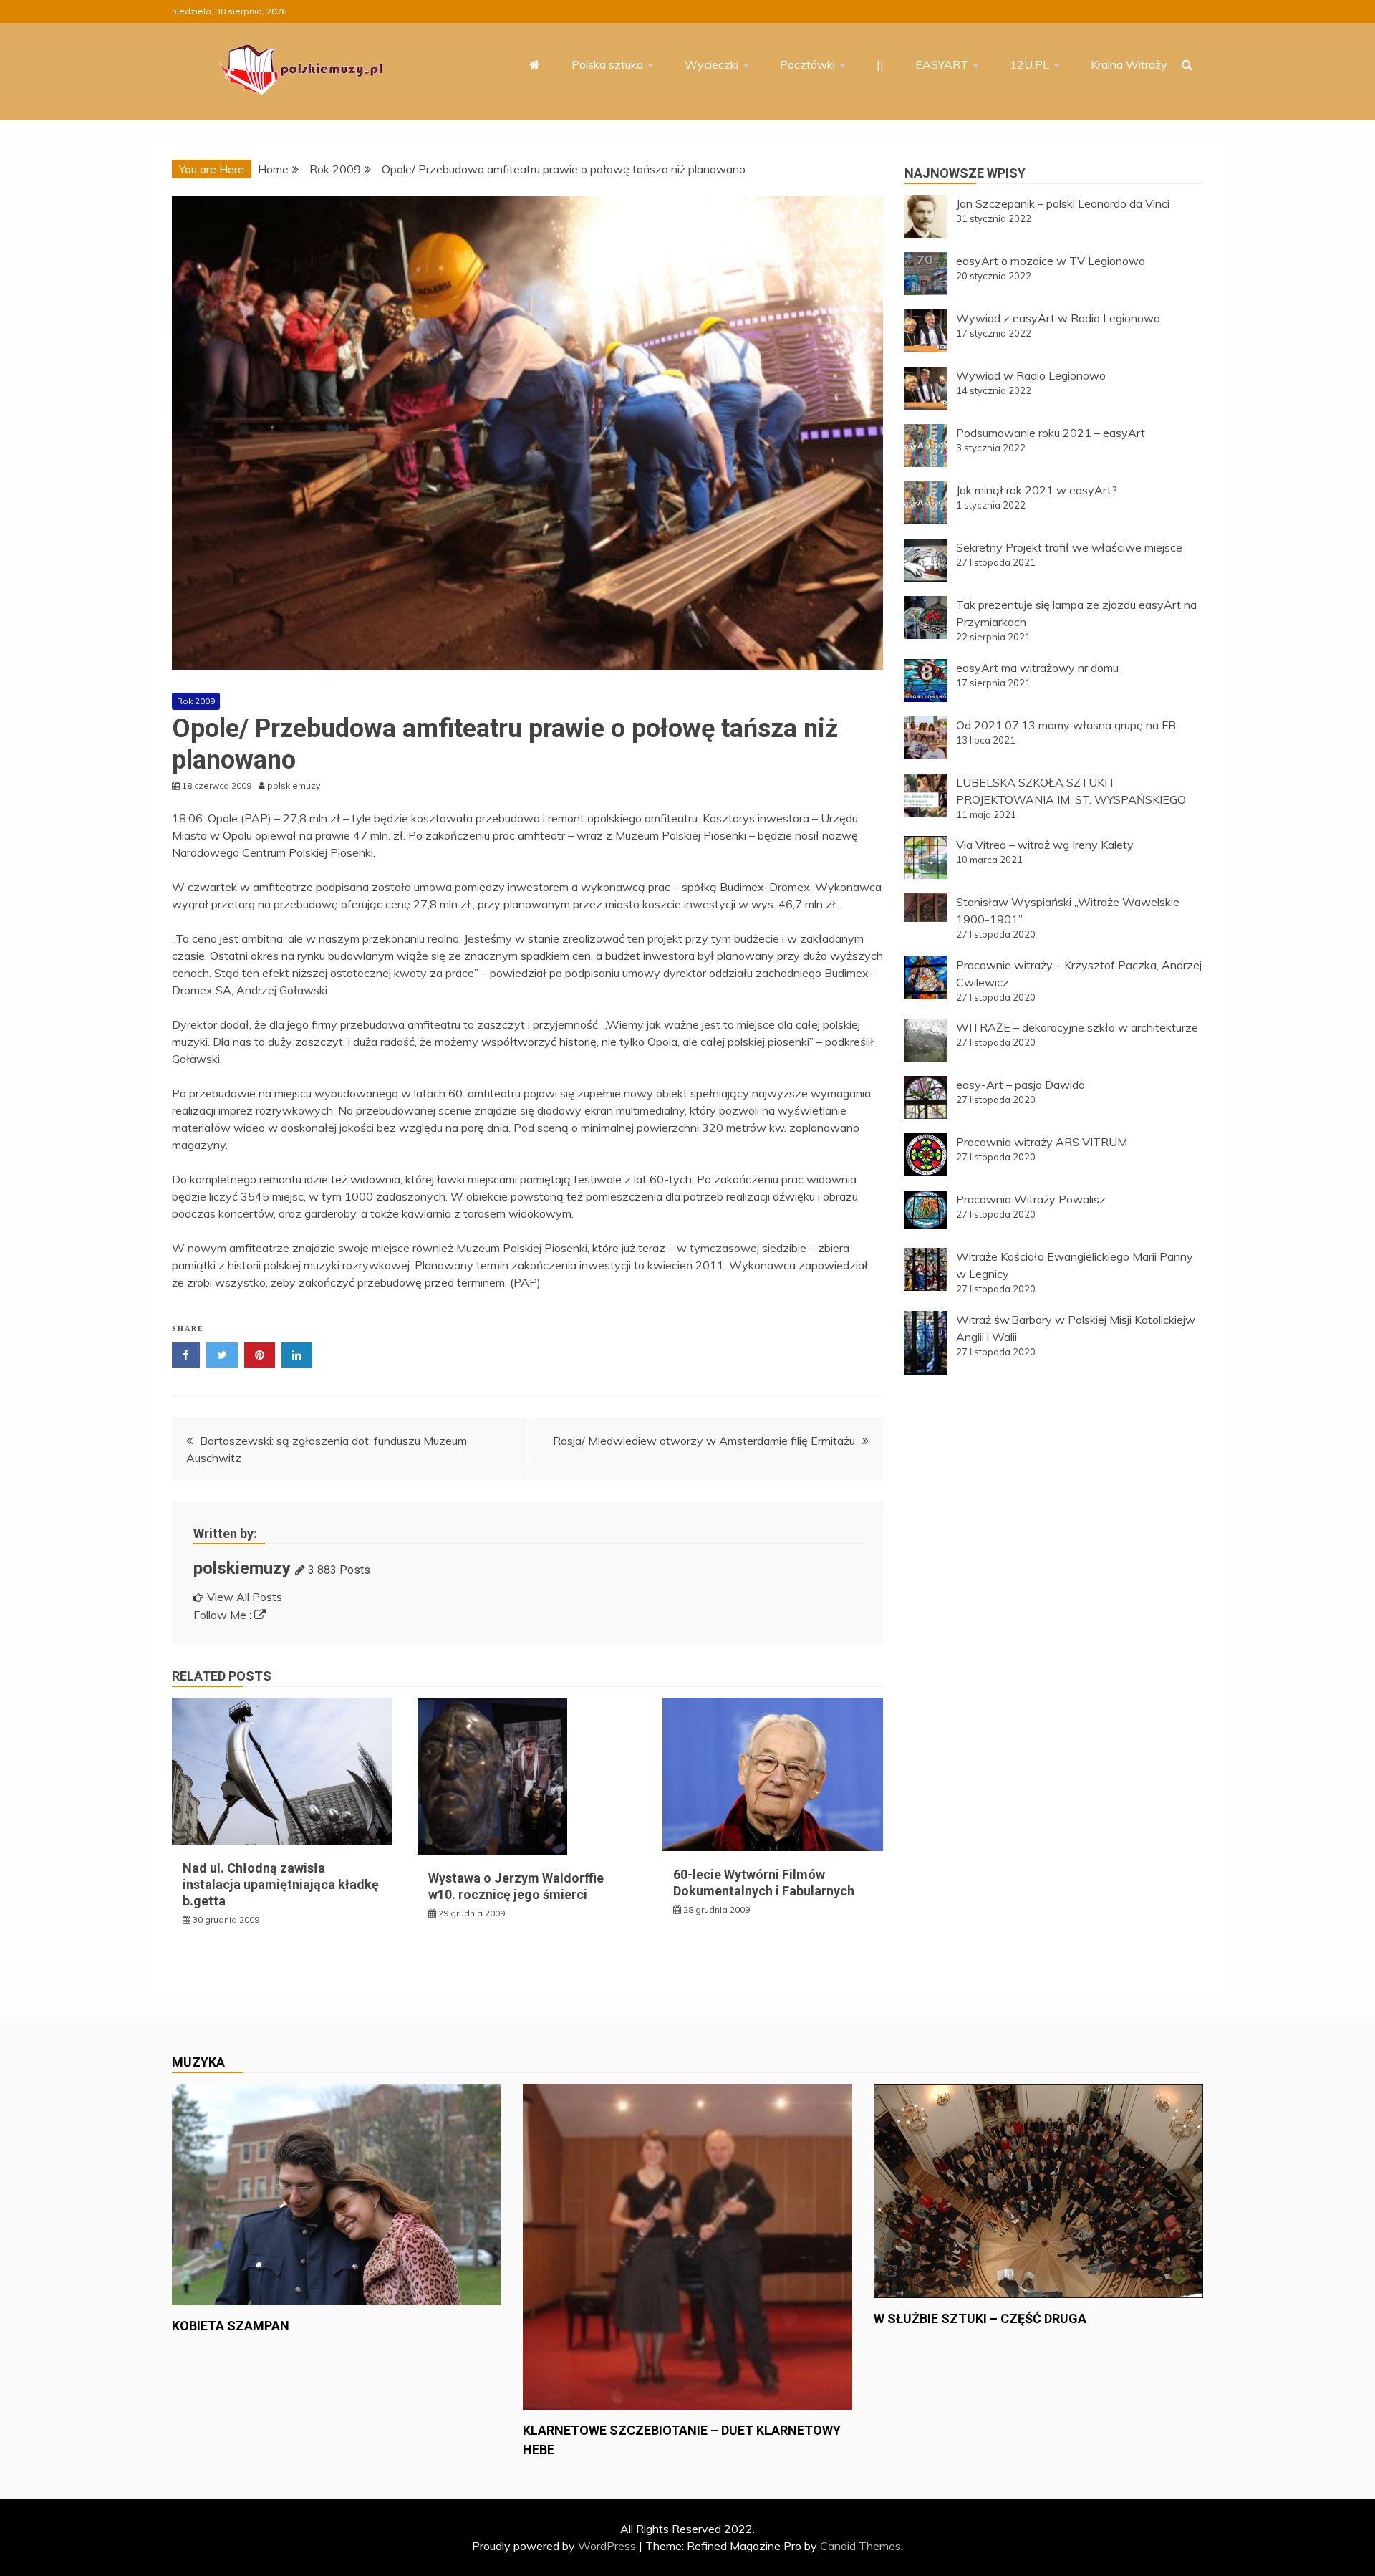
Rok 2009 (196, 701)
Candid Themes (860, 2546)
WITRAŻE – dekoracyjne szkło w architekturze (1077, 1027)
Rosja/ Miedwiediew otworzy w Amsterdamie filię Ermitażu (704, 1441)
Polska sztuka (607, 64)
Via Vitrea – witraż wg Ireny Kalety (1045, 845)
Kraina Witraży (1129, 64)
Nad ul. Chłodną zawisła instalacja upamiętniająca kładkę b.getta (281, 1885)
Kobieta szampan (231, 2326)
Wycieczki (711, 64)
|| (880, 64)
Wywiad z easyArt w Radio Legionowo (1058, 318)
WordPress (607, 2546)
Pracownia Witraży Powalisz (1031, 1199)
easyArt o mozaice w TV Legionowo (1051, 261)
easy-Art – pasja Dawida (1021, 1085)
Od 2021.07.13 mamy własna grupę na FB (1066, 725)
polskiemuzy (242, 1568)
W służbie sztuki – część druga (980, 2318)
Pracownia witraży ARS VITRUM (1042, 1142)
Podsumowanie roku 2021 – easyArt (1051, 433)
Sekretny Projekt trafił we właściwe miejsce (1069, 547)
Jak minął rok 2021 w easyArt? (1037, 490)
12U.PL (1029, 64)
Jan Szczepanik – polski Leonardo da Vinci (1063, 203)
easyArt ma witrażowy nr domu (1037, 668)
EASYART (942, 64)
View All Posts (245, 1597)
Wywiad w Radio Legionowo (1031, 375)
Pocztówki (807, 64)
